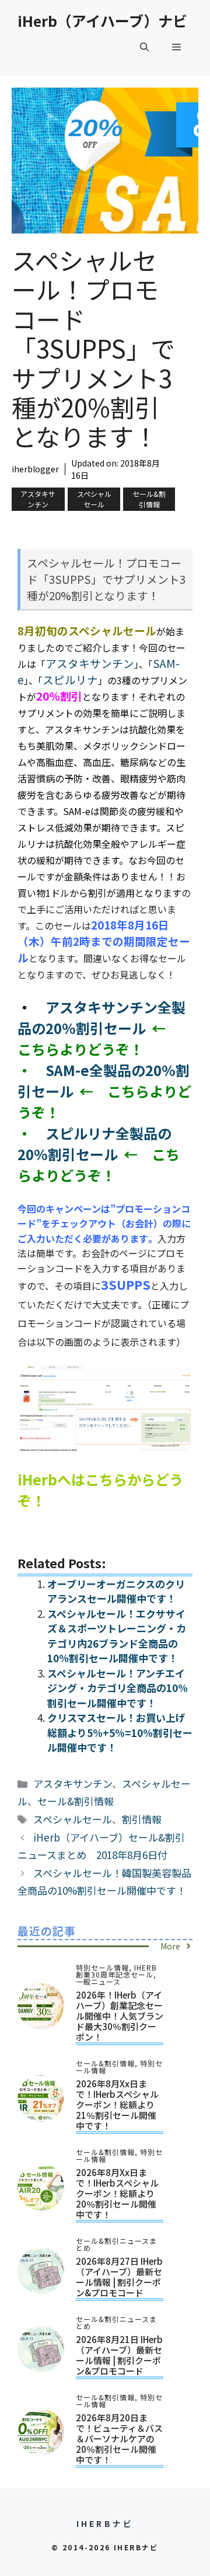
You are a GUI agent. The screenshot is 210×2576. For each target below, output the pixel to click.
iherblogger (35, 469)
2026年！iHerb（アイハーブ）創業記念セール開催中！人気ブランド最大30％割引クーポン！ (120, 2016)
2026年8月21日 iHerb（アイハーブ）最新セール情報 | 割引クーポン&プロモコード (119, 2355)
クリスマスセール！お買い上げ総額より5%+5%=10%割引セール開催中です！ (120, 1732)
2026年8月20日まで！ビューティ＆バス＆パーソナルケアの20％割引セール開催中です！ (119, 2439)
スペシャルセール (94, 499)
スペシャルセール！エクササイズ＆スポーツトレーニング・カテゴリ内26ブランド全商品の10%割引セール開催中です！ (117, 1636)
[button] (144, 47)
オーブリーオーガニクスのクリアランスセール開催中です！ (116, 1591)
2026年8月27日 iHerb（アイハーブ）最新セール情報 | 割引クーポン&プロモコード (119, 2277)
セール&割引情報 (149, 499)
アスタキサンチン (38, 499)
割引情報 (142, 1819)
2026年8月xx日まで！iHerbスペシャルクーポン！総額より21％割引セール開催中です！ (117, 2105)
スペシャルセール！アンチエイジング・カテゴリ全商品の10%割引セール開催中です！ (118, 1688)
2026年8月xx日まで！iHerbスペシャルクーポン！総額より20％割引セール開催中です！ (117, 2193)
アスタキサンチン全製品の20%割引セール (101, 1017)
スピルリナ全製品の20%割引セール (94, 1143)
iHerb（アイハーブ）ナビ (102, 20)
